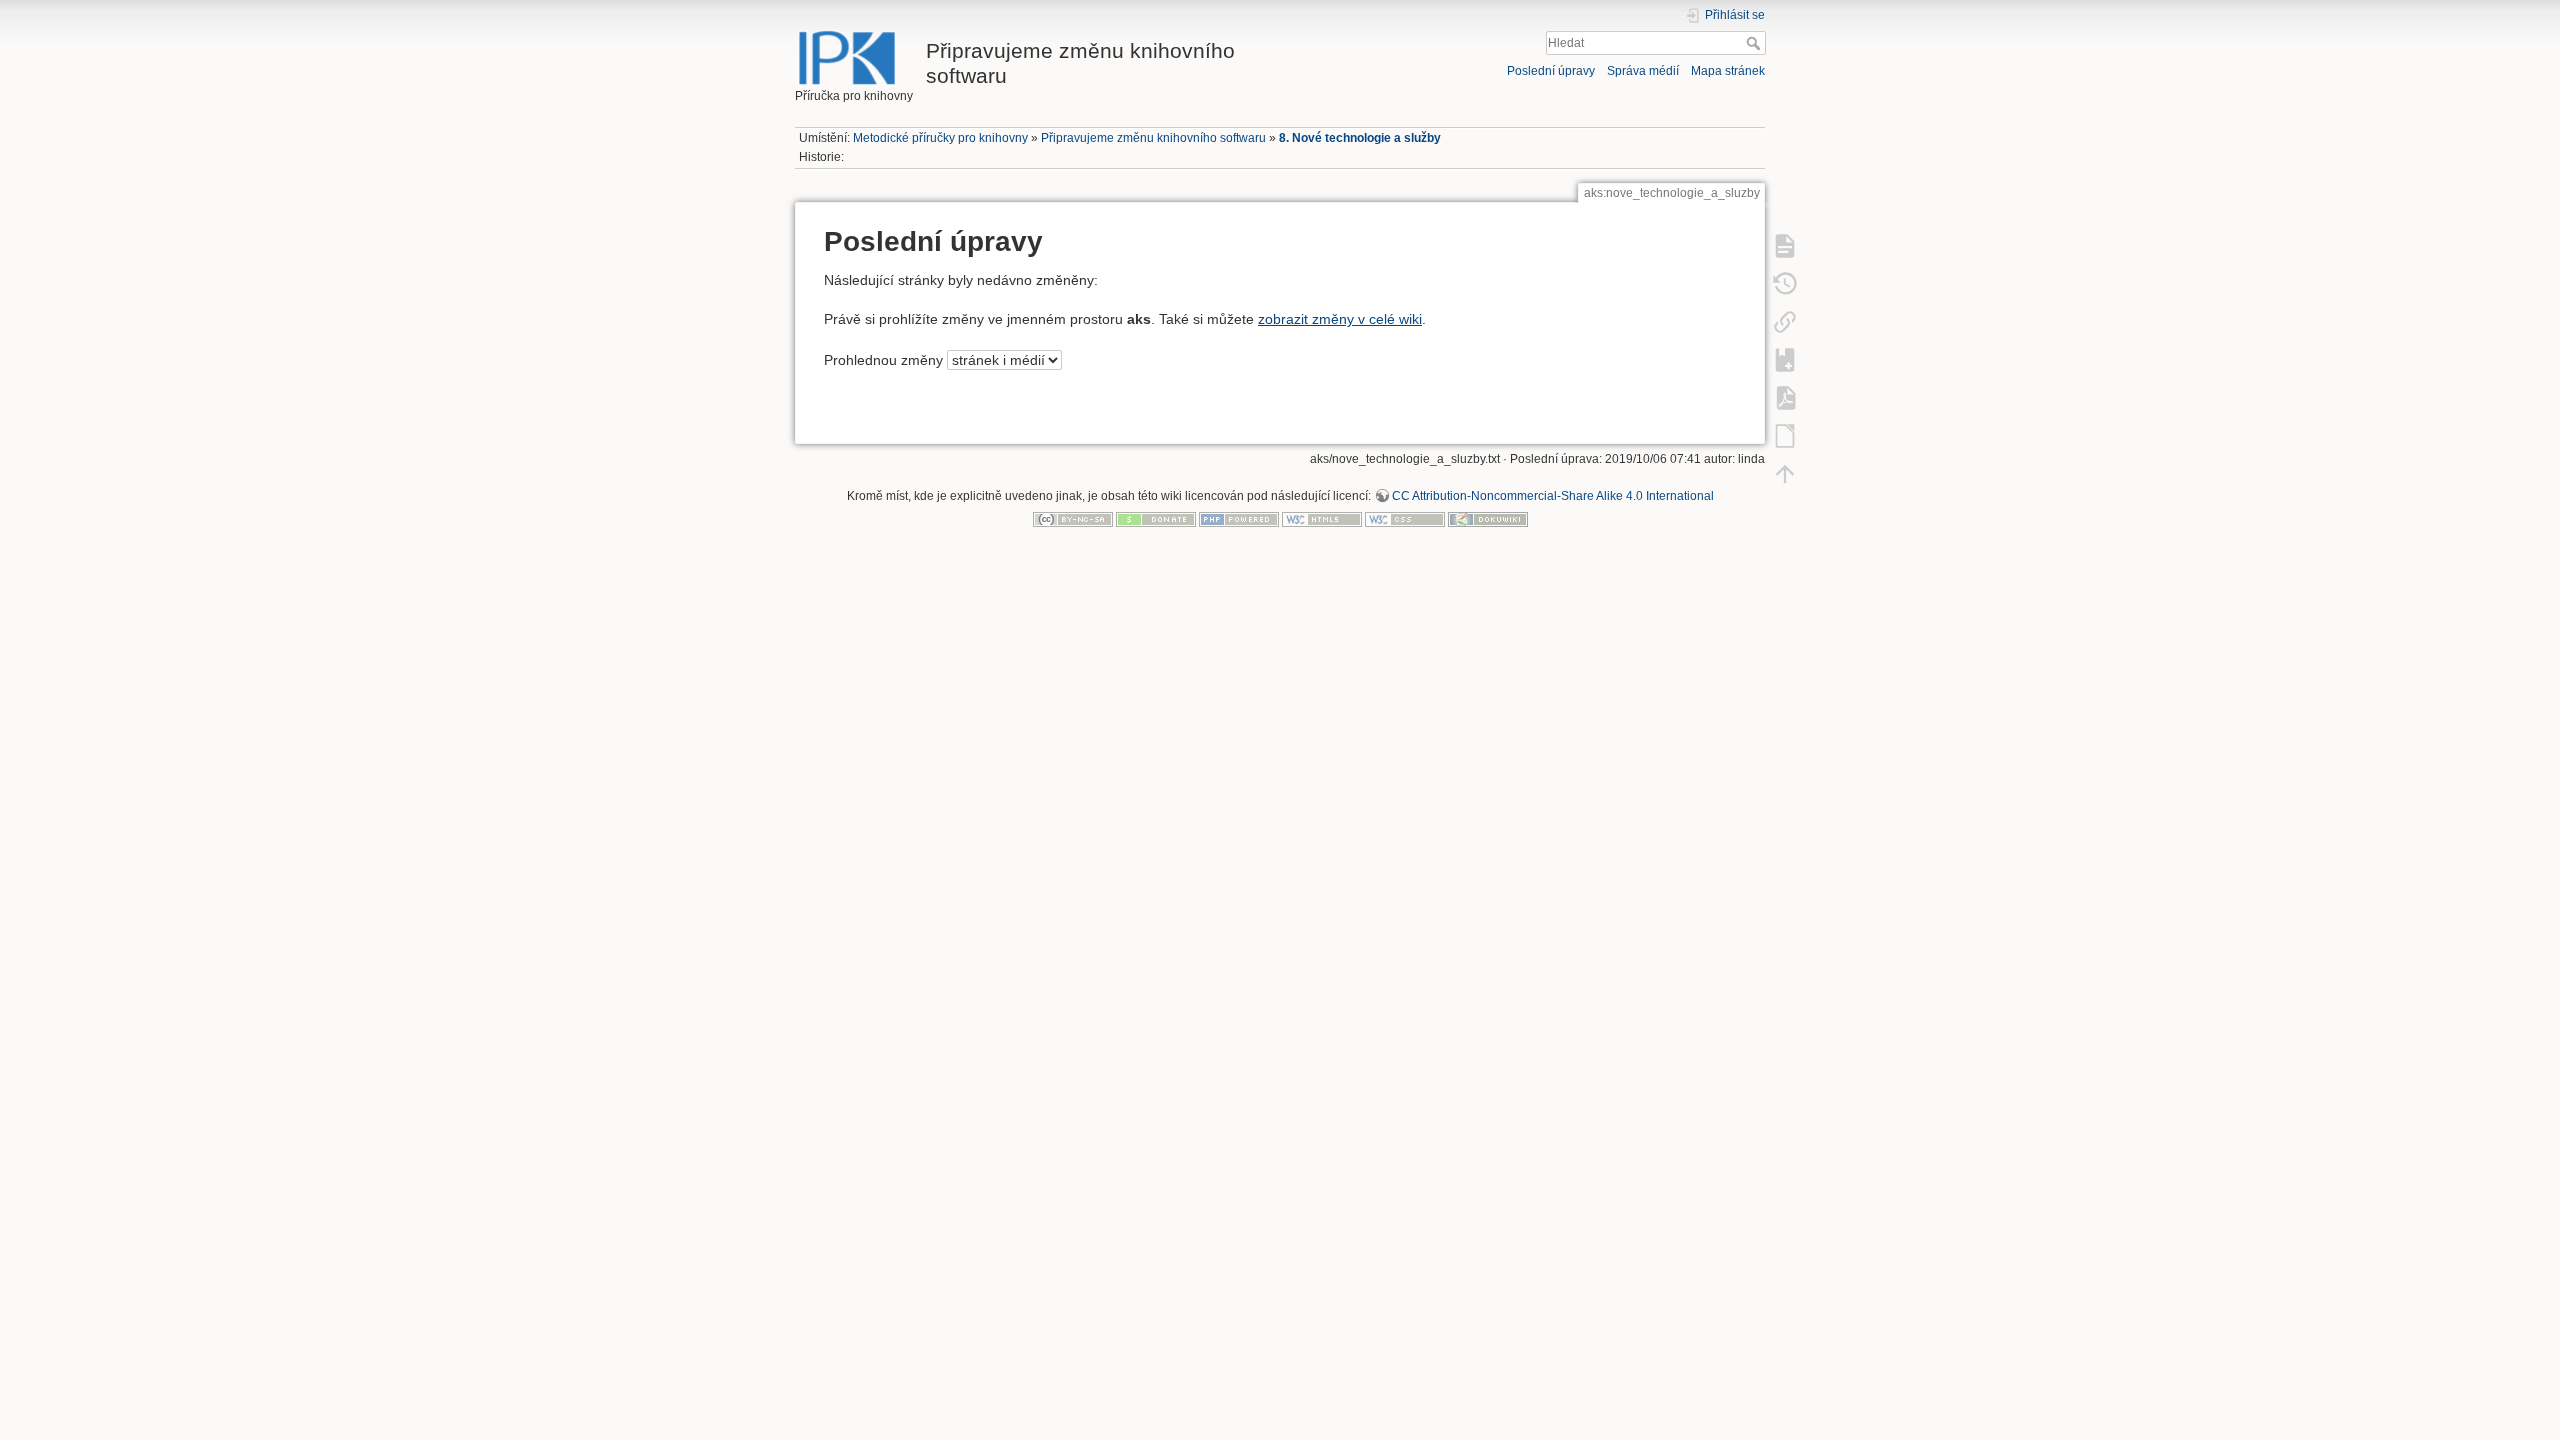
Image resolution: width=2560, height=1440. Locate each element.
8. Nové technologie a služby (1360, 138)
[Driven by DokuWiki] (1488, 519)
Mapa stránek (1728, 71)
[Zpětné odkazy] (1785, 321)
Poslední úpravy (1551, 71)
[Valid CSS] (1405, 519)
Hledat (1755, 43)
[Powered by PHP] (1239, 519)
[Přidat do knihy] (1785, 359)
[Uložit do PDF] (1785, 397)
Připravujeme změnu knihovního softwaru (1153, 138)
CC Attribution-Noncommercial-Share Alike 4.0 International (1553, 496)
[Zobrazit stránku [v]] (1785, 245)
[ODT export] (1785, 435)
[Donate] (1156, 519)
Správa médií (1643, 71)
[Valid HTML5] (1322, 519)
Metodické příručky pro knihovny (940, 138)
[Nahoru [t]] (1785, 473)
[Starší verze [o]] (1785, 283)
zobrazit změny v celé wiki (1340, 319)
